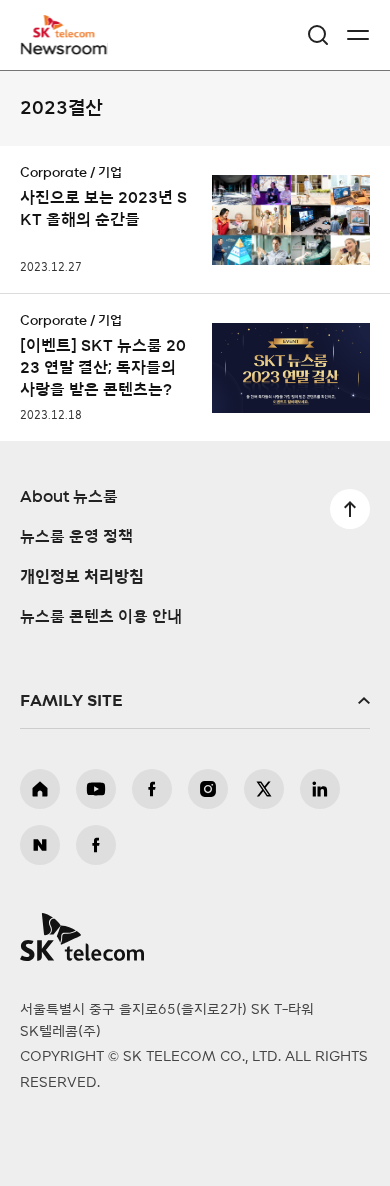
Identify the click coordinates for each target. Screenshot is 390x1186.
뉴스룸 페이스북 (96, 845)
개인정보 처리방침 (82, 577)
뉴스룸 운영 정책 (76, 537)
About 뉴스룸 (69, 497)
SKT (70, 35)
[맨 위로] (350, 509)
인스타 (208, 789)
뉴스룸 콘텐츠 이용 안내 (101, 617)
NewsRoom (65, 47)
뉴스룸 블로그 (40, 845)
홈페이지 (40, 789)
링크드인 (320, 789)
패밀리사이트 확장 (195, 701)
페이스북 (152, 789)
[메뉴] (358, 35)
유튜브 (96, 789)
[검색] (318, 35)
